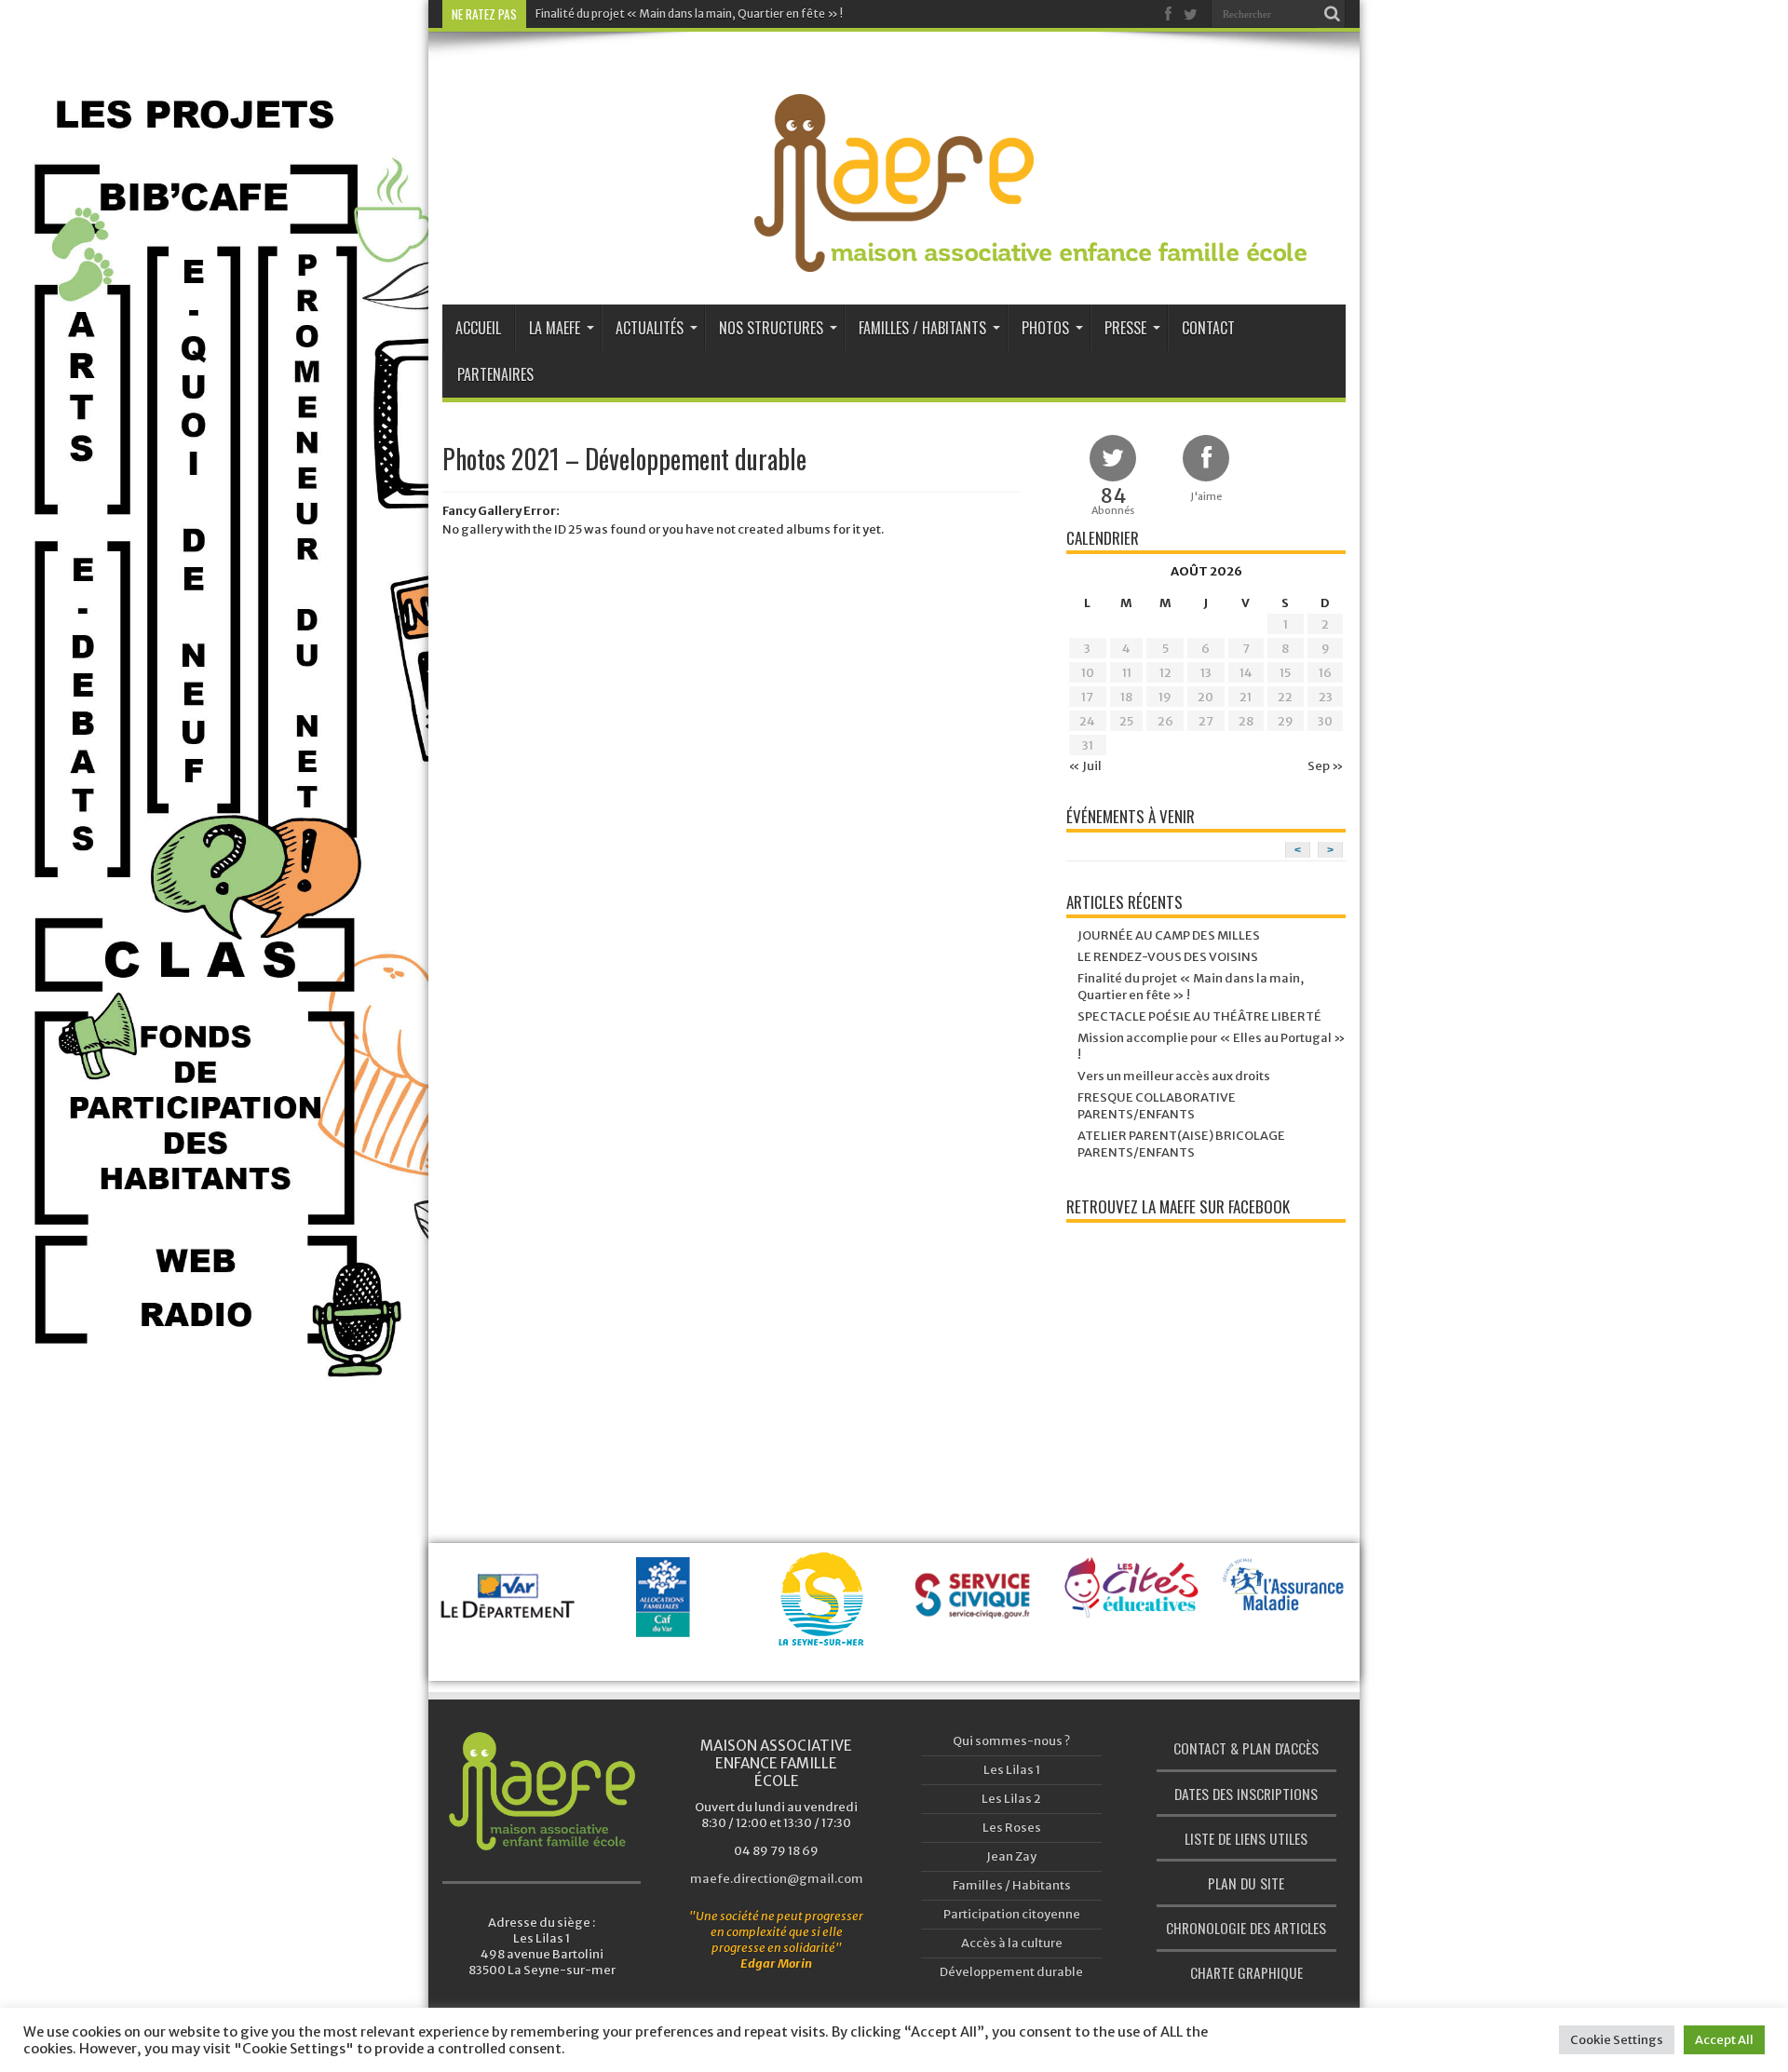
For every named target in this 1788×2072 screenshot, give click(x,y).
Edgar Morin (776, 1964)
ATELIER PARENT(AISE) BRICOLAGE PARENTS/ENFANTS (1181, 1144)
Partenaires (495, 374)
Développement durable (1011, 1972)
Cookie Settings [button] (1617, 2040)
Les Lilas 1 (1012, 1770)
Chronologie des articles (1246, 1928)
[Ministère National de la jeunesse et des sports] (1287, 1645)
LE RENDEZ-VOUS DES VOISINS (1168, 957)
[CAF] (511, 1619)
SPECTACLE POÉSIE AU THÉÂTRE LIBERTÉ (1199, 1016)
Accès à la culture (1012, 1943)
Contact (1208, 328)
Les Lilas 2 (1011, 1799)
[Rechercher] (1332, 14)
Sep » (1326, 766)
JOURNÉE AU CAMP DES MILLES (1169, 935)
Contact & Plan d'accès (1246, 1748)
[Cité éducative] (977, 1598)
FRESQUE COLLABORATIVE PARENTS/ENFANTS (1157, 1106)
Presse (1125, 328)
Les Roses (1012, 1828)
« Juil (1085, 766)
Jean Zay (1011, 1856)
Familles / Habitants (922, 328)
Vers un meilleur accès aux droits (1174, 1076)
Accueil (478, 328)
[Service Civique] (821, 1619)
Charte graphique (1246, 1972)
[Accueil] (542, 1791)
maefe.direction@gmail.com (777, 1879)
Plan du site (1246, 1883)
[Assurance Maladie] (1132, 1602)
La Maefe (555, 328)
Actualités (650, 328)
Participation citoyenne (1012, 1914)
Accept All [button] (1724, 2040)
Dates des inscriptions (1246, 1794)
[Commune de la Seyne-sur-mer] (665, 1623)
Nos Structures (771, 328)
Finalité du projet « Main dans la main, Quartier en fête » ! (689, 14)
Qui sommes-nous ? (1011, 1741)
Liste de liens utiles (1246, 1838)
